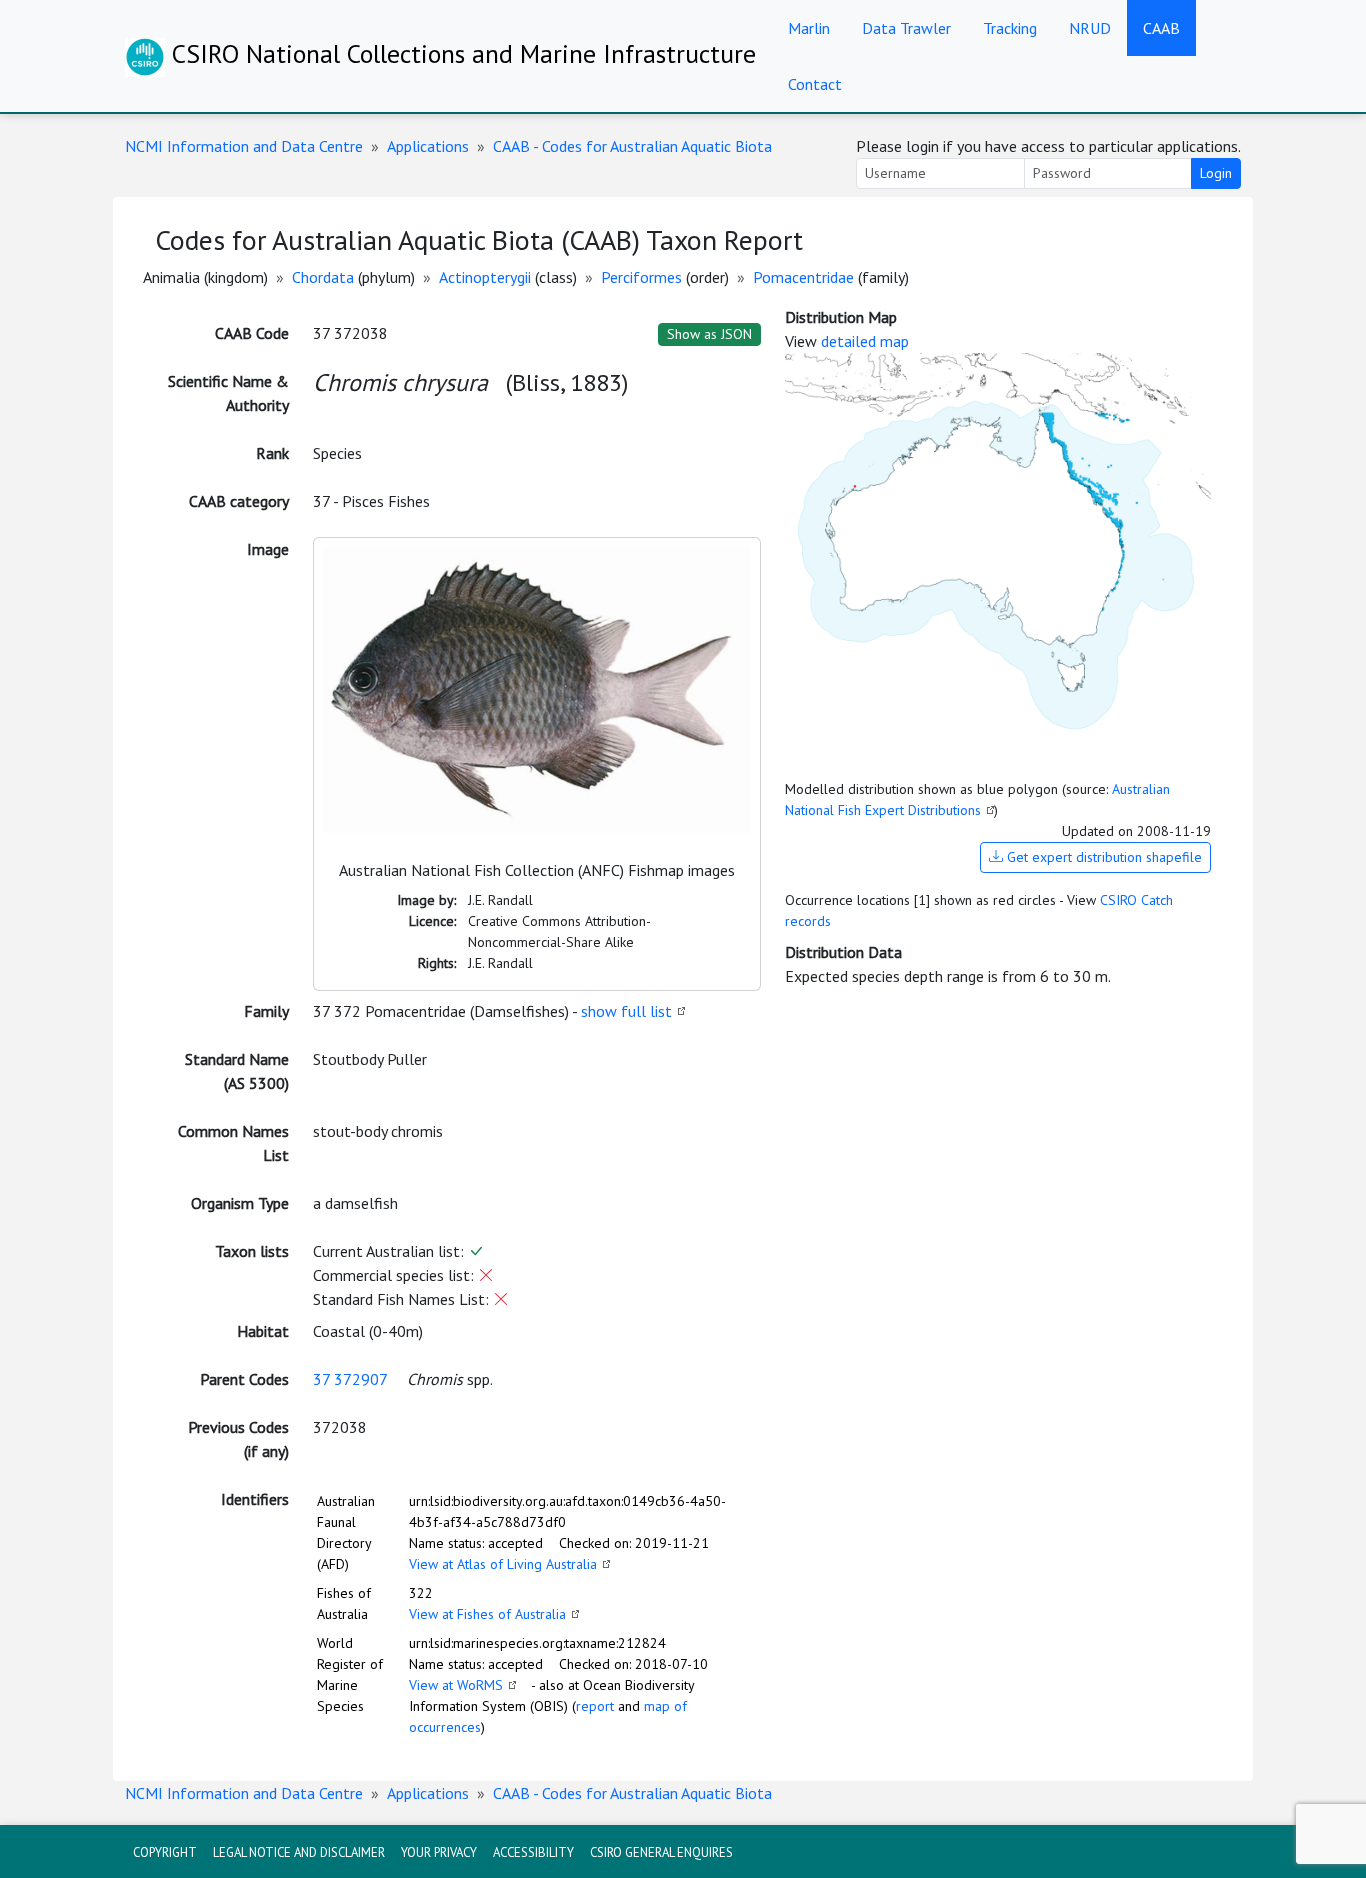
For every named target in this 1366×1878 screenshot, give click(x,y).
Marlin (809, 28)
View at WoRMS (456, 1685)
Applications (428, 146)
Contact (815, 84)
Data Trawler (906, 28)
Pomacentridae (803, 277)
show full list (626, 1011)
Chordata (323, 277)
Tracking (1010, 28)
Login (1216, 173)
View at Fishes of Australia (487, 1614)
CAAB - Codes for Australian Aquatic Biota (632, 146)
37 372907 (350, 1379)
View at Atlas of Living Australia (503, 1564)
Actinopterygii (485, 277)
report (595, 1706)
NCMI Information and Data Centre (244, 146)
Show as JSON (709, 334)
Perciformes (641, 277)
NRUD (1090, 28)
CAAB (1161, 28)
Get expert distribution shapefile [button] (1102, 857)
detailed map (865, 341)
